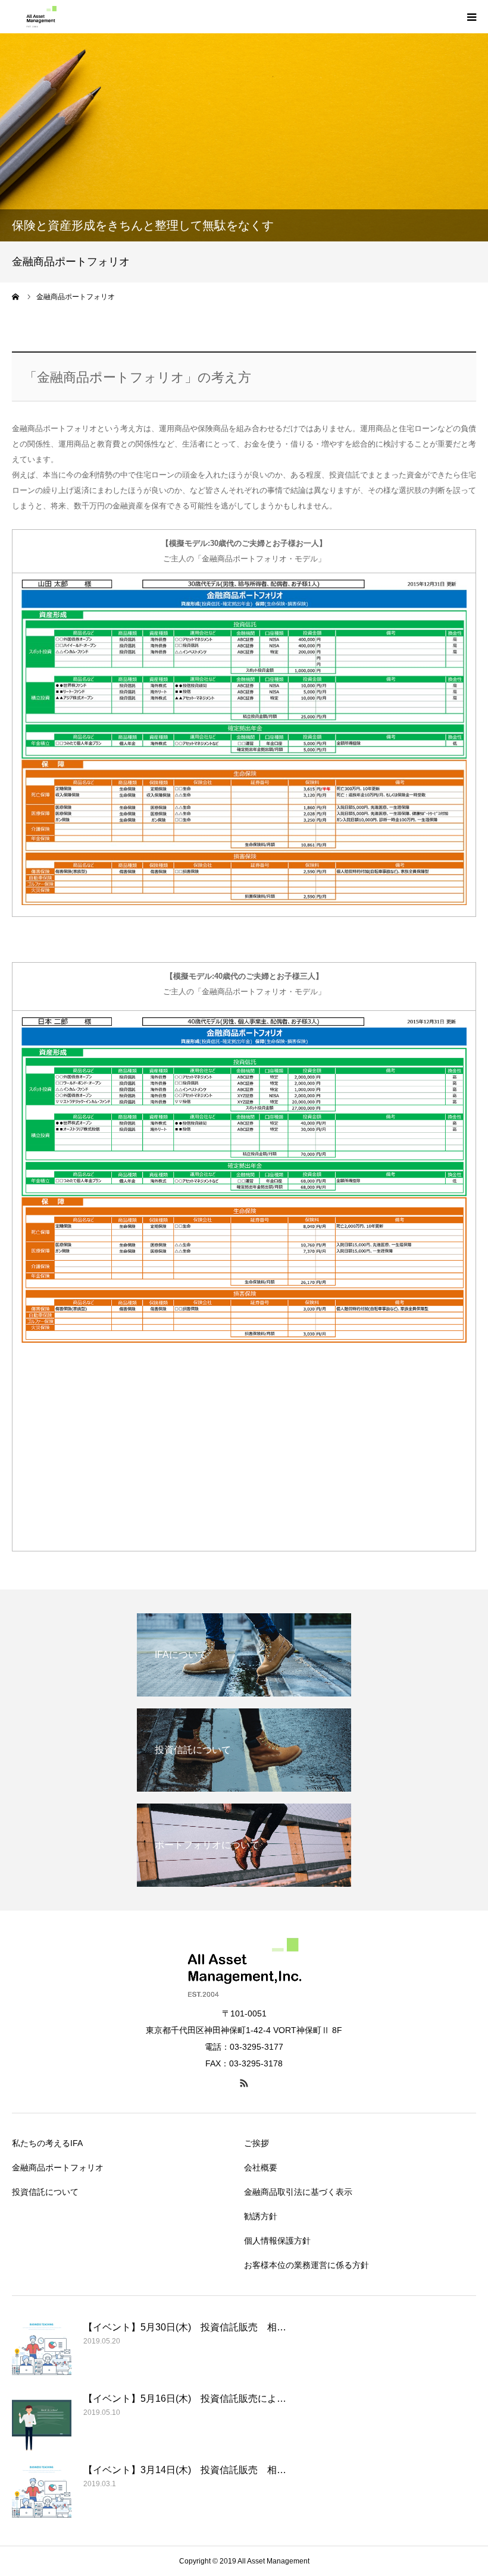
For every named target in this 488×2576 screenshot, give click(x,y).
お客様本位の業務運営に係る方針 (306, 2265)
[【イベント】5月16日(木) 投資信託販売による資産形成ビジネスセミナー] (42, 2421)
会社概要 (261, 2167)
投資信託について (45, 2192)
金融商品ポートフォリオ (58, 2167)
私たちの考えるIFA (47, 2143)
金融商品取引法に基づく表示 (298, 2192)
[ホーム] (16, 297)
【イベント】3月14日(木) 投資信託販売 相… (185, 2470)
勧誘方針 (261, 2216)
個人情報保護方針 (277, 2241)
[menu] (471, 17)
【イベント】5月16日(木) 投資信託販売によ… (185, 2398)
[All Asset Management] (38, 17)
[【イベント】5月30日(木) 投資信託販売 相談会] (42, 2349)
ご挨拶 (256, 2143)
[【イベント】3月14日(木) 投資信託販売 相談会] (42, 2492)
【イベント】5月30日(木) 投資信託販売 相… (185, 2327)
